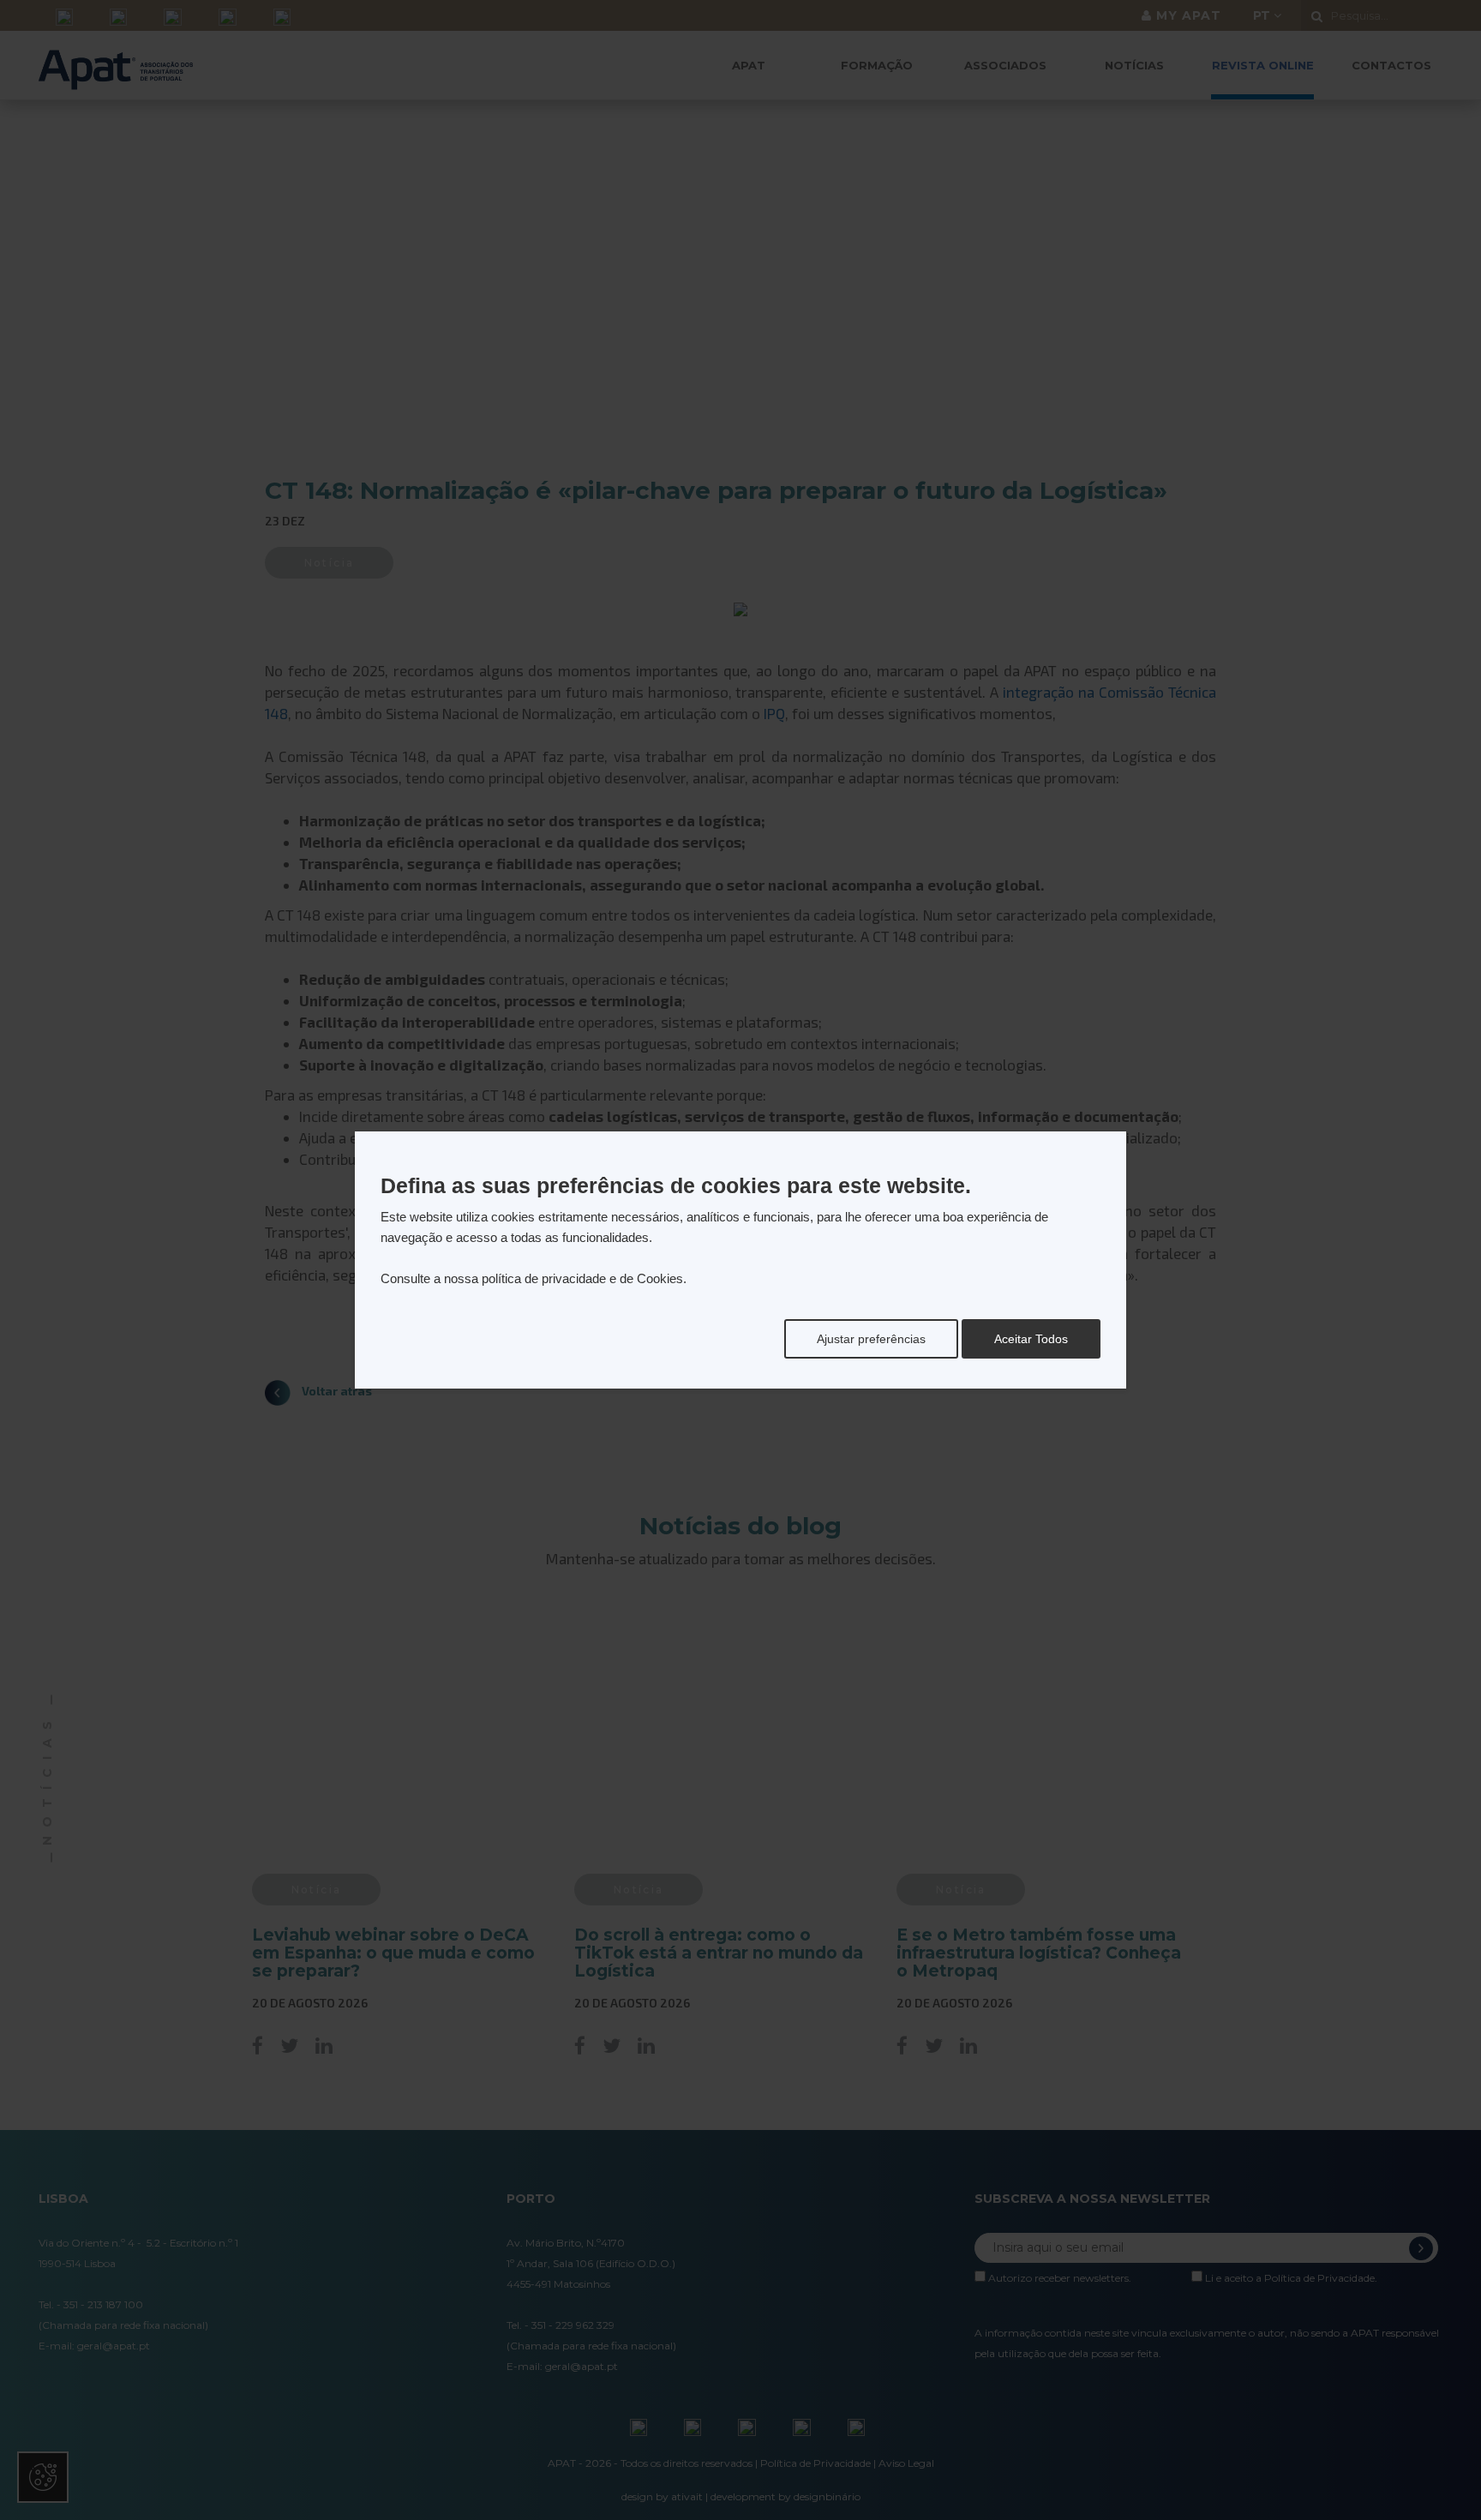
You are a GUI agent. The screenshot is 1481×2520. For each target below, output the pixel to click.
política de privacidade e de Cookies (582, 1278)
